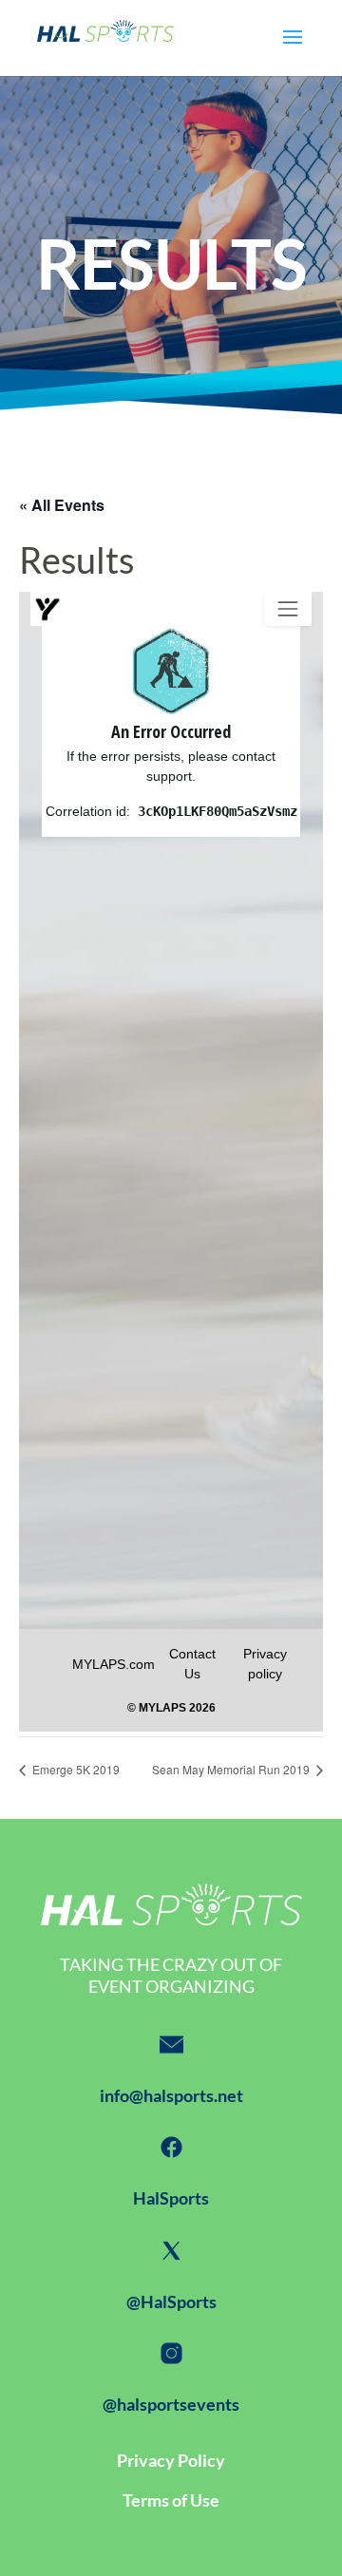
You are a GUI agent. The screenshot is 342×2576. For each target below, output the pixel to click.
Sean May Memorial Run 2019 (232, 1769)
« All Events (62, 505)
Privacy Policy (171, 2460)
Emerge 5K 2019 (75, 1769)
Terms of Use (171, 2500)
